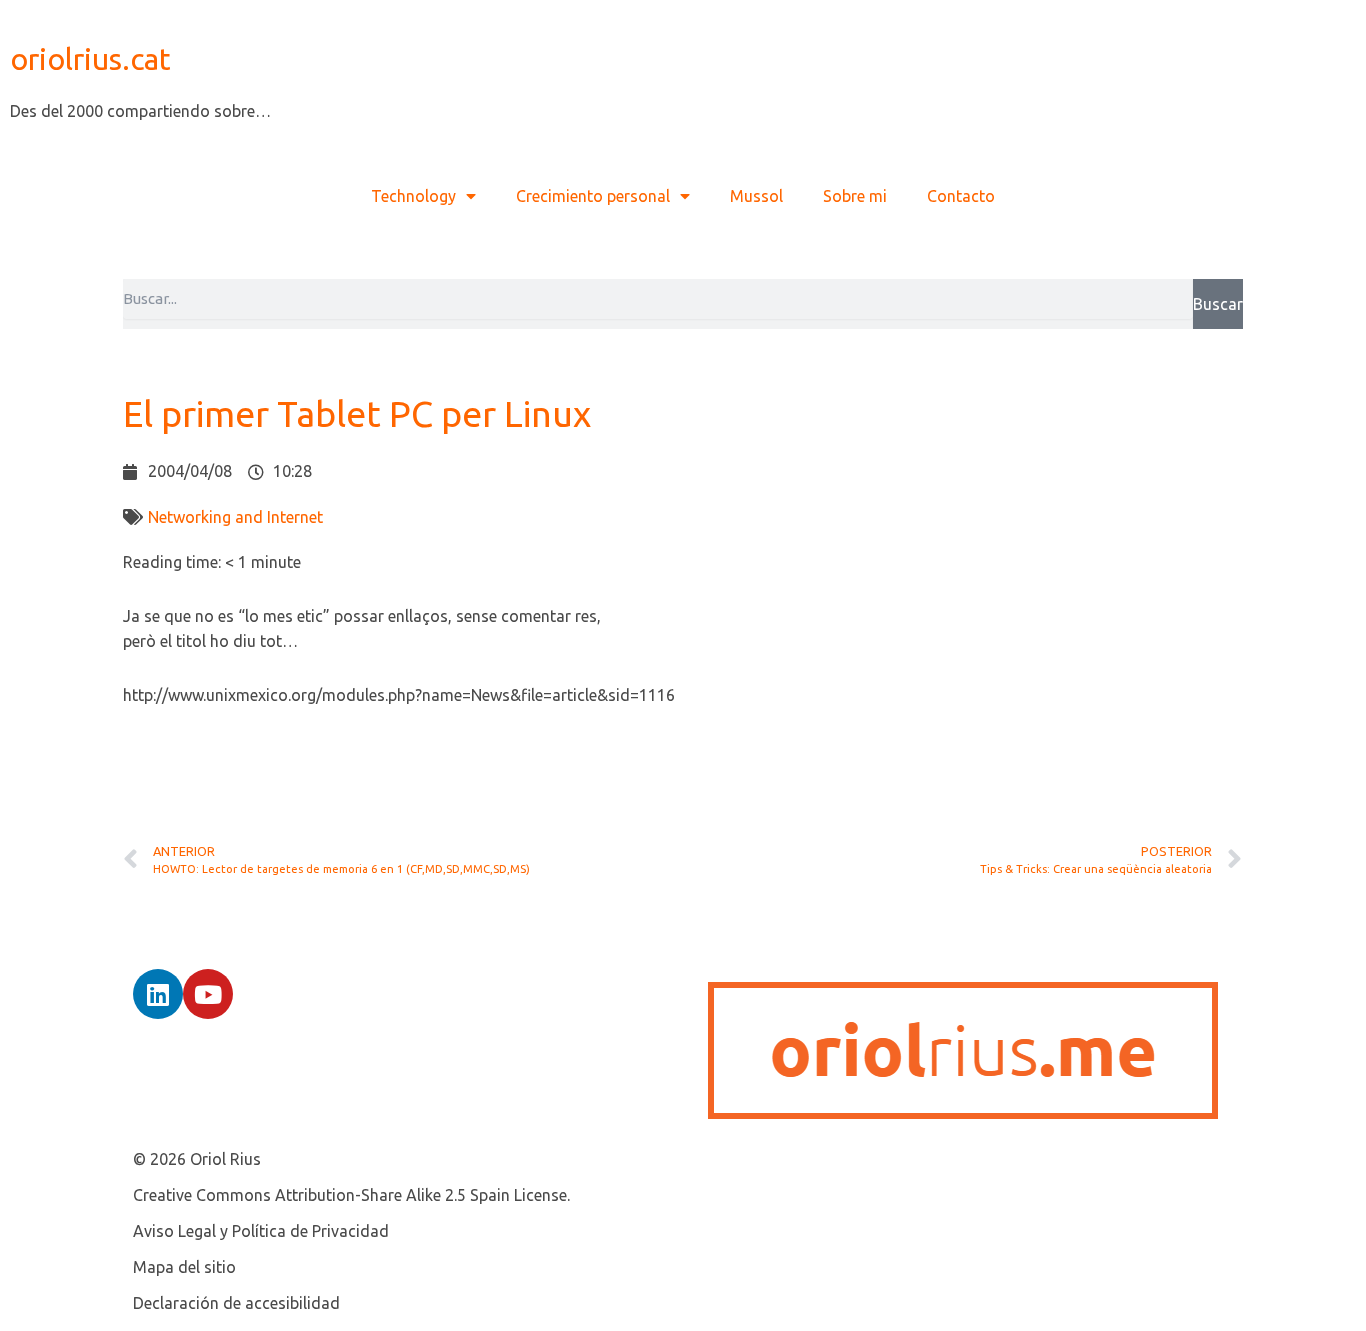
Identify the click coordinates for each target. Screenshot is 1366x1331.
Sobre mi (855, 196)
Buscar (1218, 304)
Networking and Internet (235, 517)
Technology (413, 196)
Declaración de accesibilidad (236, 1303)
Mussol (756, 196)
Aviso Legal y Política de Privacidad (261, 1231)
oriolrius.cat (90, 59)
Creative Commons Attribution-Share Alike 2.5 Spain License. (351, 1195)
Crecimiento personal (593, 196)
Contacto (961, 196)
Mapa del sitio (184, 1267)
